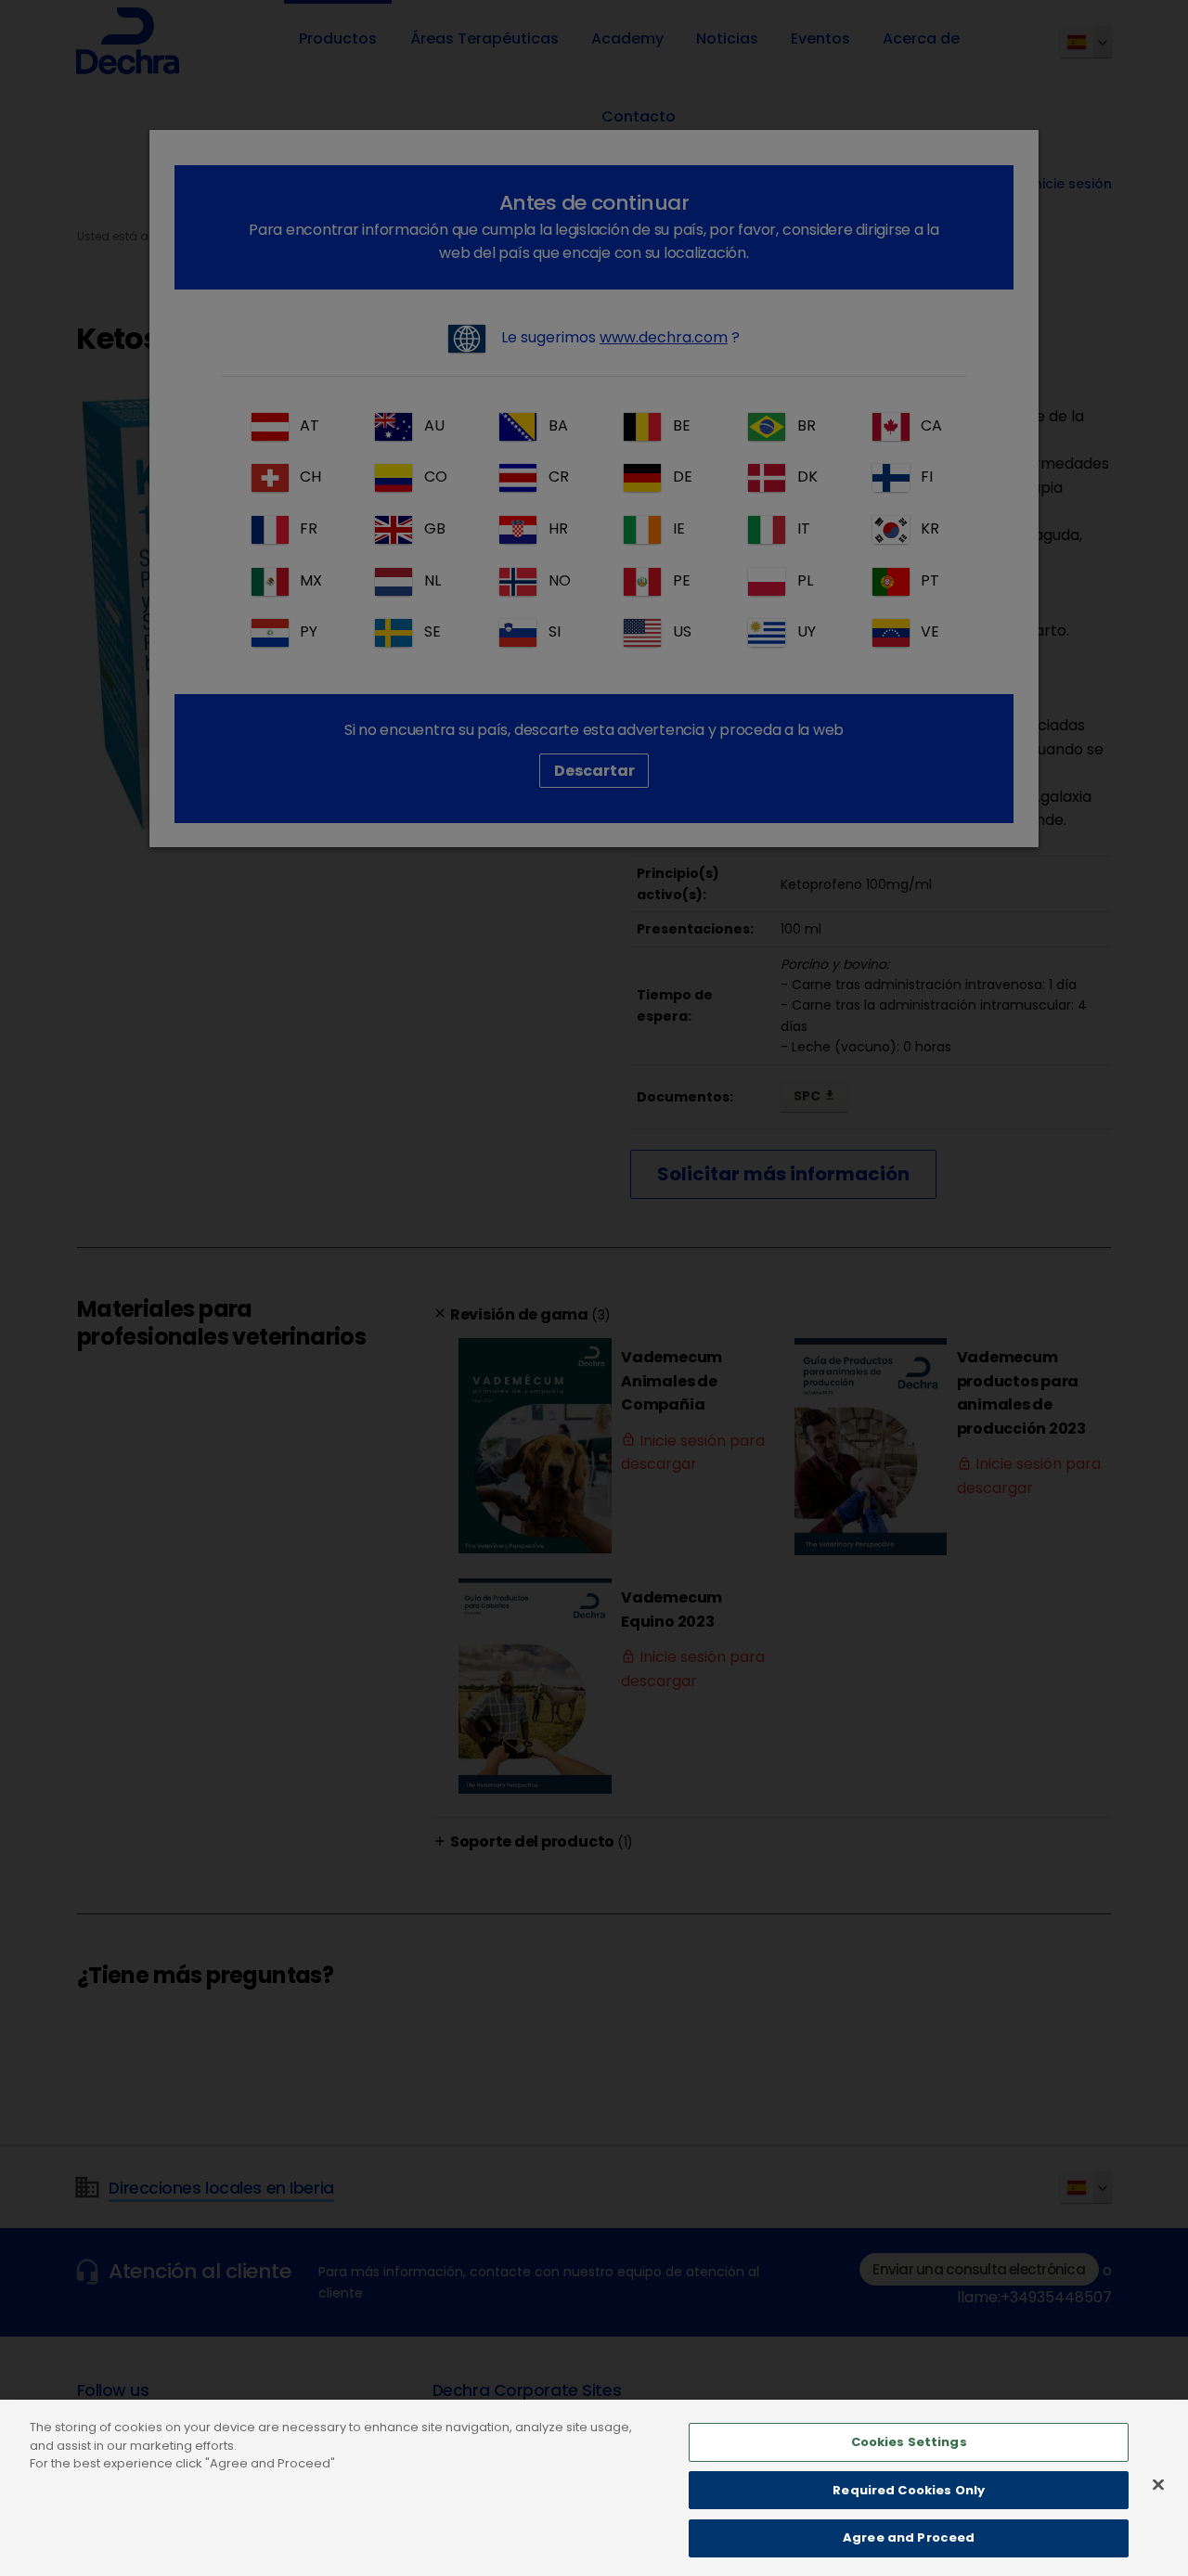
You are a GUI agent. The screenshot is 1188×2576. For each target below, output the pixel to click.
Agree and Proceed (909, 2537)
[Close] (1158, 2485)
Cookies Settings (909, 2442)
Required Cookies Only (909, 2490)
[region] (594, 2488)
